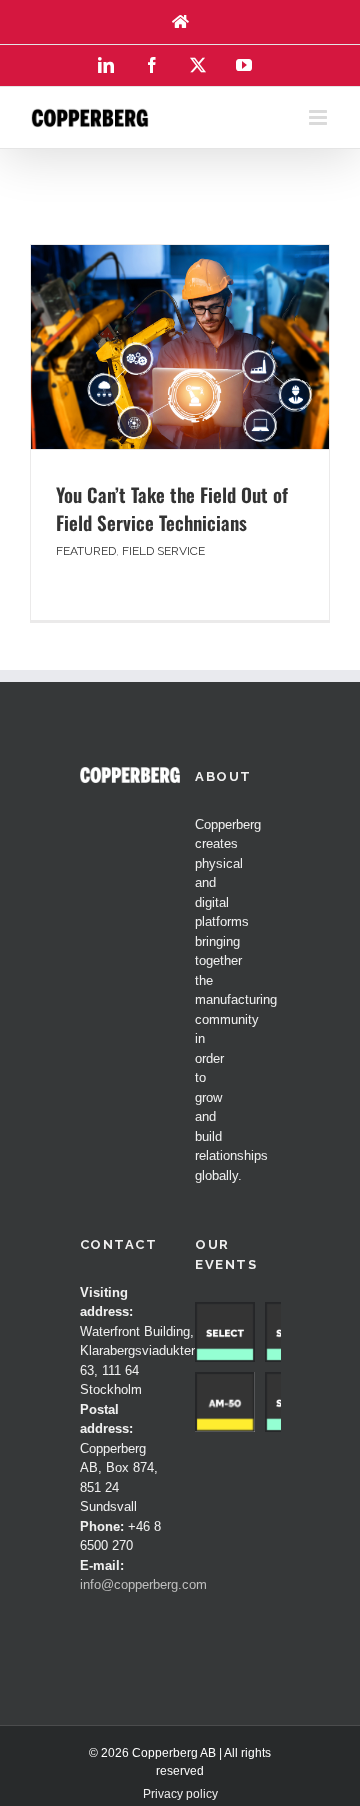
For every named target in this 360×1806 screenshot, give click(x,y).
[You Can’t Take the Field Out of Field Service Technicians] (180, 347)
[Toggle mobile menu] (319, 117)
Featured (86, 551)
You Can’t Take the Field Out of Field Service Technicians (172, 508)
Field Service (163, 551)
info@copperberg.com (143, 1584)
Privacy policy (180, 1794)
